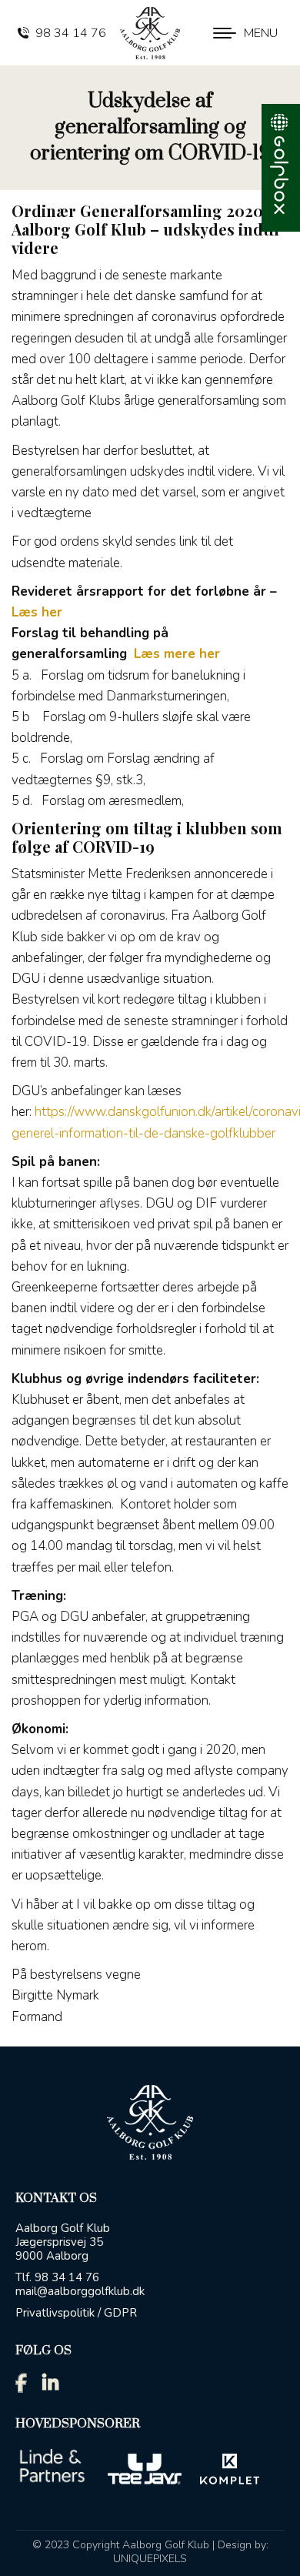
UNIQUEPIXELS (150, 2559)
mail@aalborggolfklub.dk (80, 2291)
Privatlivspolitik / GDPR (76, 2313)
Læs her (37, 612)
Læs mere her (177, 654)
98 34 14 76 (71, 33)
